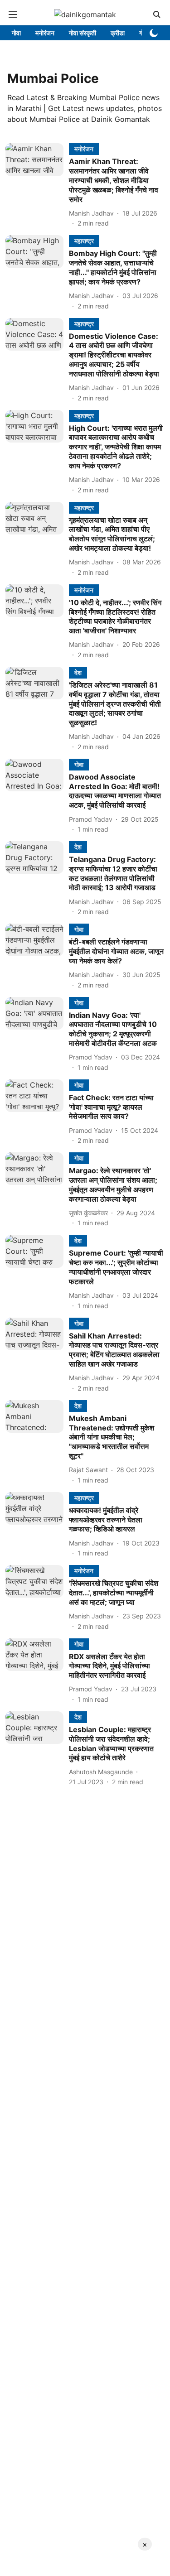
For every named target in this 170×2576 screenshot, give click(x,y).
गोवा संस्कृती (83, 33)
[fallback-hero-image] (37, 185)
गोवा (16, 33)
